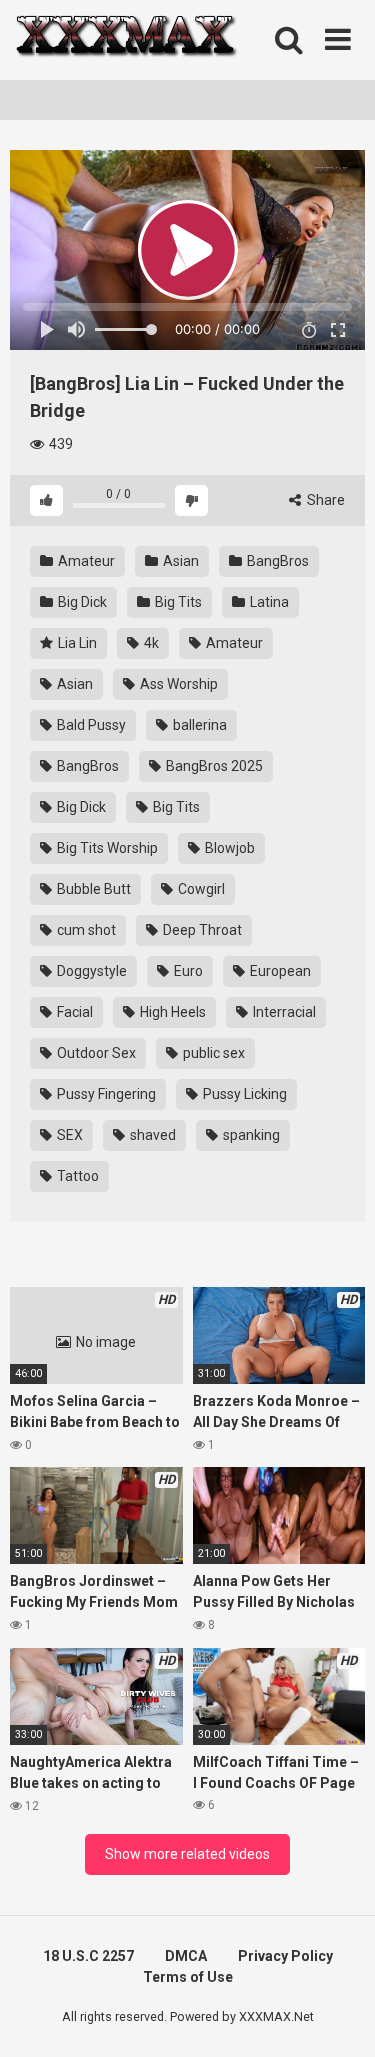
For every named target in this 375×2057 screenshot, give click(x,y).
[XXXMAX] (125, 40)
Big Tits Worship (106, 848)
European (279, 971)
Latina (268, 602)
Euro (187, 971)
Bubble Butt (92, 889)
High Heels (171, 1012)
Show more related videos (187, 1854)
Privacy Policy (285, 1956)
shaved (151, 1135)
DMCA (186, 1956)
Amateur (85, 561)
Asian (179, 561)
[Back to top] (338, 2016)
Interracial (283, 1012)
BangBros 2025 (213, 766)
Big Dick (81, 602)
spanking (250, 1135)
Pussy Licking (243, 1094)
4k (150, 643)
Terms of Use (188, 1977)
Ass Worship (177, 684)
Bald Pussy (90, 725)
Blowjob (228, 848)
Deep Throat (201, 930)
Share (324, 500)
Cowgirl (200, 889)
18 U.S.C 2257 (88, 1956)
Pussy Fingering (105, 1094)
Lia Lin (76, 643)
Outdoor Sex (95, 1053)
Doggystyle (90, 971)
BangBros (276, 561)
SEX (68, 1135)
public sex (212, 1053)
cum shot (85, 930)
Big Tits (177, 602)
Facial (73, 1012)
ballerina (198, 725)
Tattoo (76, 1176)
